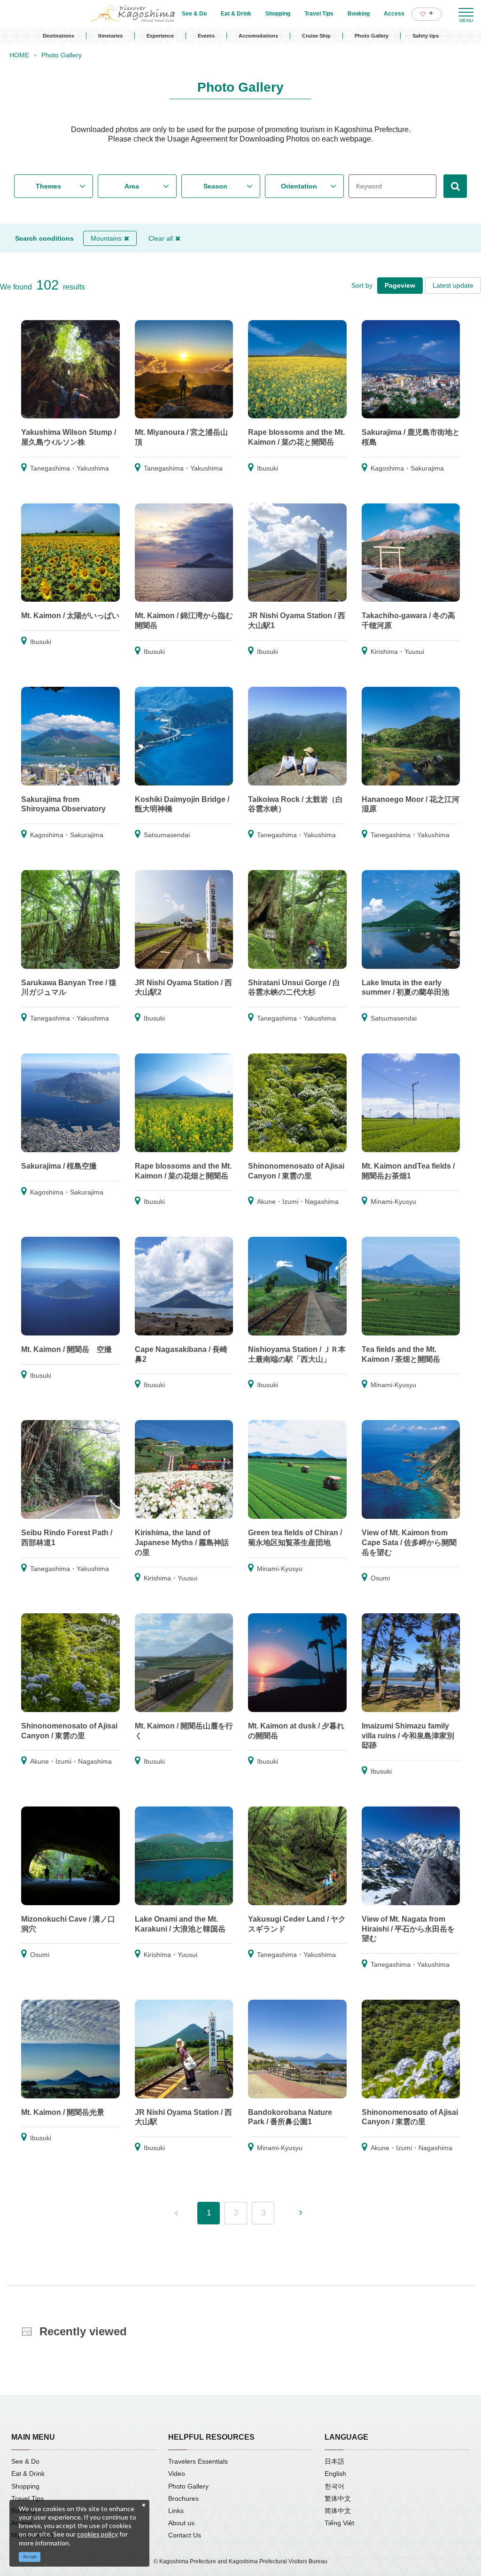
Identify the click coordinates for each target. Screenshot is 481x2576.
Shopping (25, 2486)
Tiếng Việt (339, 2523)
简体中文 (338, 2511)
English (335, 2474)
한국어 (334, 2486)
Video (177, 2474)
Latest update (453, 285)
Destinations (58, 36)
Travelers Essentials (198, 2461)
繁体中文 (338, 2498)
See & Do (25, 2461)
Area (132, 186)
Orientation (299, 186)
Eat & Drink (28, 2474)
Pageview (400, 285)
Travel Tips (27, 2498)
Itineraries (110, 36)
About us (181, 2523)
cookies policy (97, 2534)
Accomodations (258, 36)
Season (215, 186)
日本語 (334, 2461)
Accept (30, 2557)
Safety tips (426, 36)
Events (206, 36)
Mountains (106, 238)
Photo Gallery (372, 36)
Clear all (161, 238)
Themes (48, 186)
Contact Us (185, 2535)
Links (176, 2511)
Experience (160, 36)
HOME (19, 55)
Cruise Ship (316, 36)
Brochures (183, 2498)
